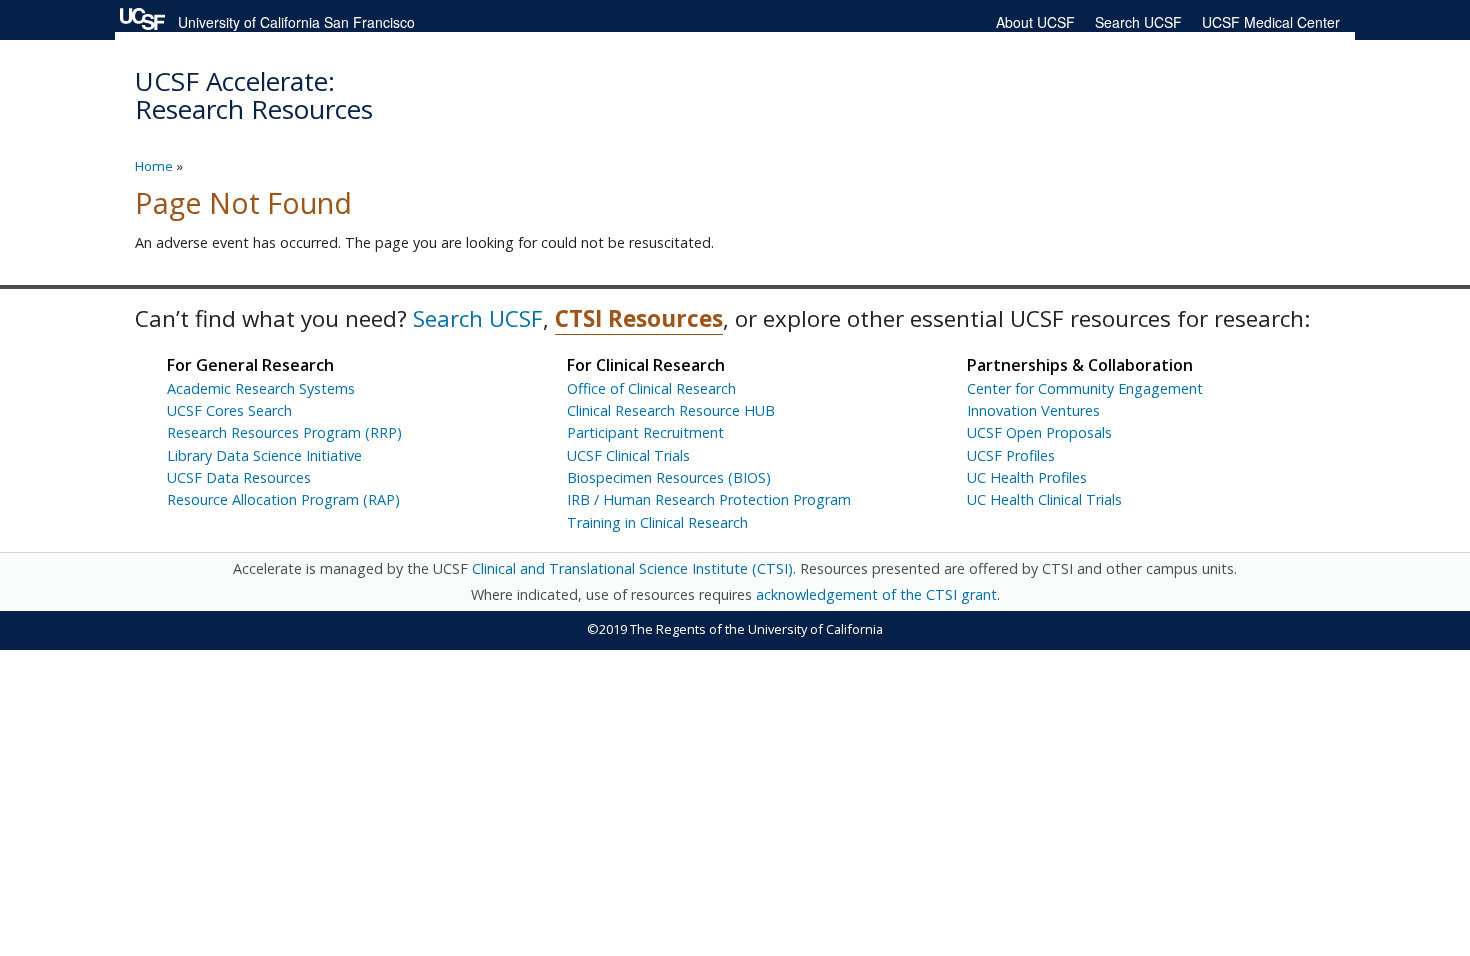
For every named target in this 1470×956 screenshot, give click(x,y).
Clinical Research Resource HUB (671, 410)
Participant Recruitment (645, 432)
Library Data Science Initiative (264, 455)
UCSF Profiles (1011, 455)
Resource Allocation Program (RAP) (283, 499)
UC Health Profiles (1027, 477)
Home (154, 166)
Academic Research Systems (261, 388)
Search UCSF (1138, 22)
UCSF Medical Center (1271, 22)
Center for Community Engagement (1085, 388)
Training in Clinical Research (657, 522)
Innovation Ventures (1033, 410)
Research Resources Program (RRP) (284, 432)
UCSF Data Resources (239, 477)
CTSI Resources (639, 318)
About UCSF (1035, 22)
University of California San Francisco (296, 22)
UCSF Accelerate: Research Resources (254, 95)
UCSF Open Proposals (1039, 432)
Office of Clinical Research (651, 388)
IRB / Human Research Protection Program (709, 499)
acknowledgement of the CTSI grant (876, 594)
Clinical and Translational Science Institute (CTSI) (632, 568)
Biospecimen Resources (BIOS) (669, 477)
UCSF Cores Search (229, 410)
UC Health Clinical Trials (1044, 499)
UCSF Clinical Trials (628, 455)
